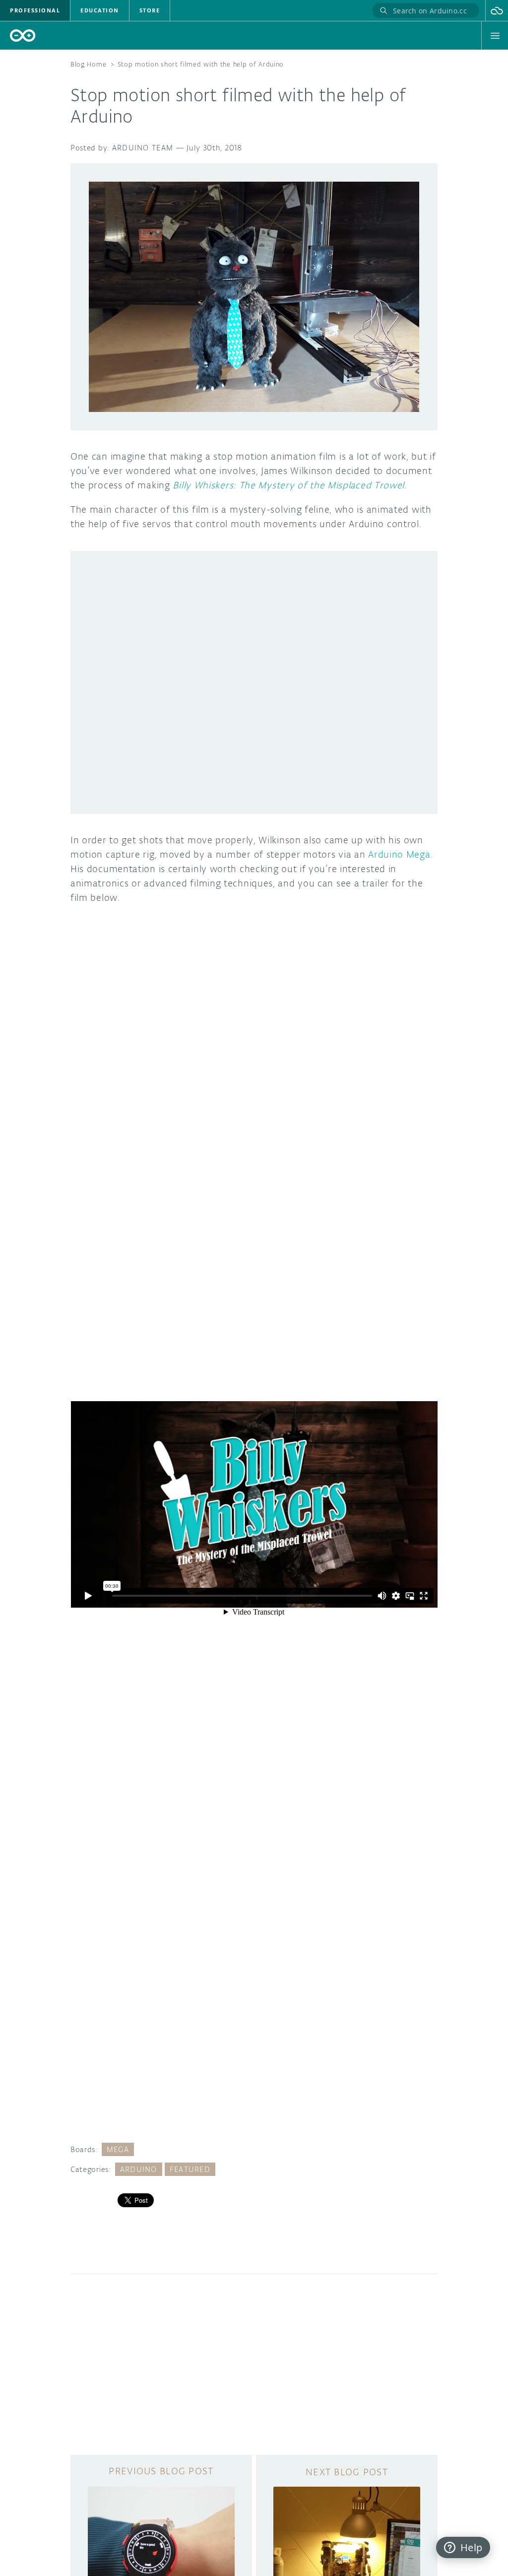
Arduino (139, 2169)
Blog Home (88, 64)
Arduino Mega (399, 854)
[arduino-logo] (23, 35)
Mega (118, 2149)
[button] (497, 10)
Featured (190, 2169)
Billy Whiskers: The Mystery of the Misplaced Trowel (288, 485)
